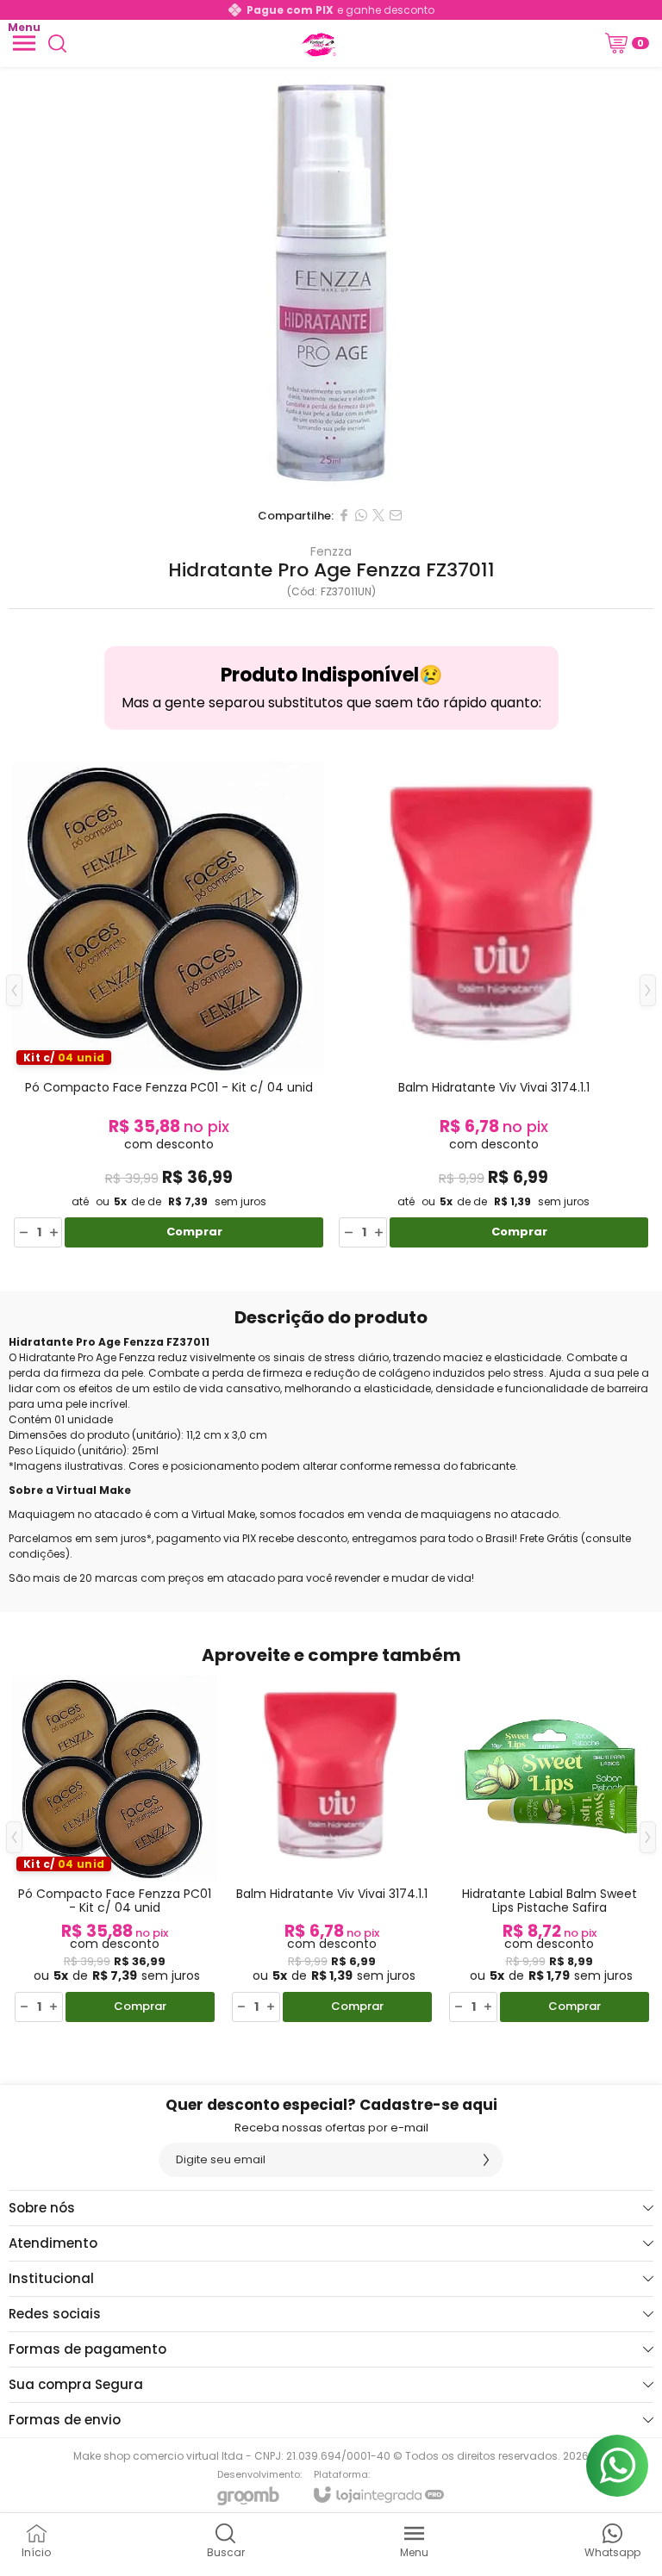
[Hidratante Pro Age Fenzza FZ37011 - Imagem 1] (331, 283)
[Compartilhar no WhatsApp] (361, 515)
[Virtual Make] (317, 43)
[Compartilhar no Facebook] (344, 515)
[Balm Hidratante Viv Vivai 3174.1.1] (493, 1003)
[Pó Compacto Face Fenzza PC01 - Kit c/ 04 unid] (169, 1003)
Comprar (194, 1232)
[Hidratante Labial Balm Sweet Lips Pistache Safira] (549, 1850)
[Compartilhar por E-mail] (396, 515)
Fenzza (331, 551)
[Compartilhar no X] (378, 515)
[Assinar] (486, 2160)
